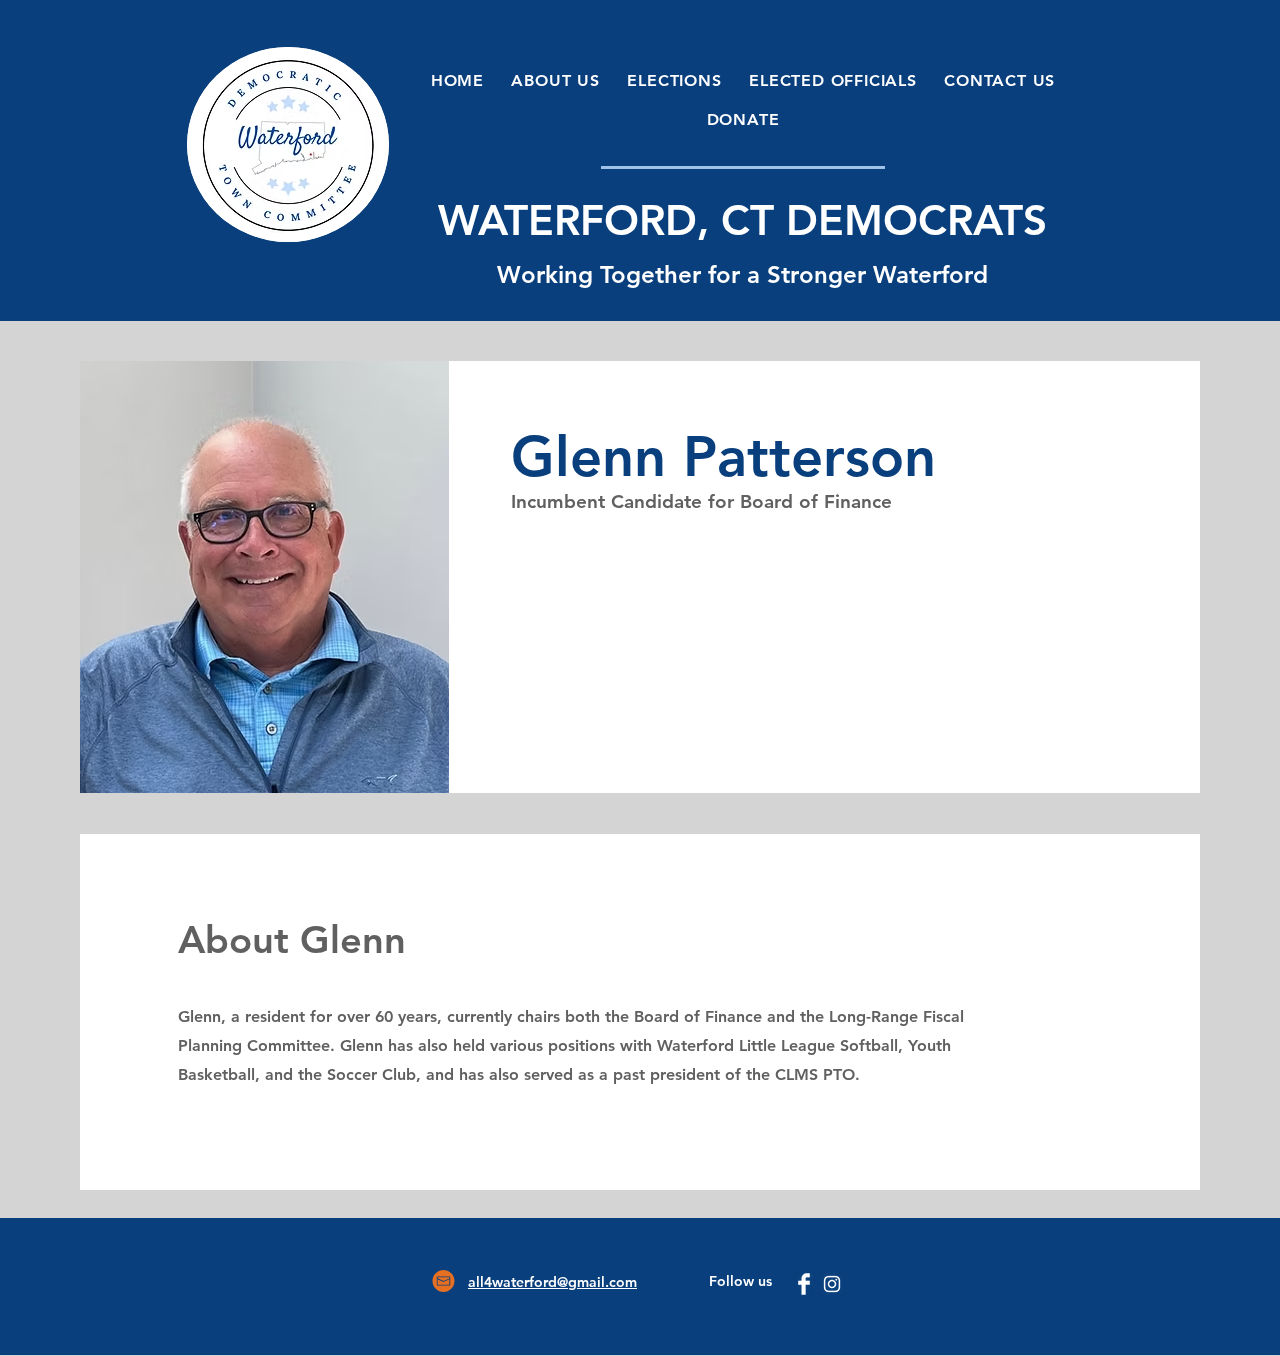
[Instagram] (832, 1284)
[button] (556, 80)
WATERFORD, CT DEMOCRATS (742, 220)
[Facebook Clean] (804, 1284)
